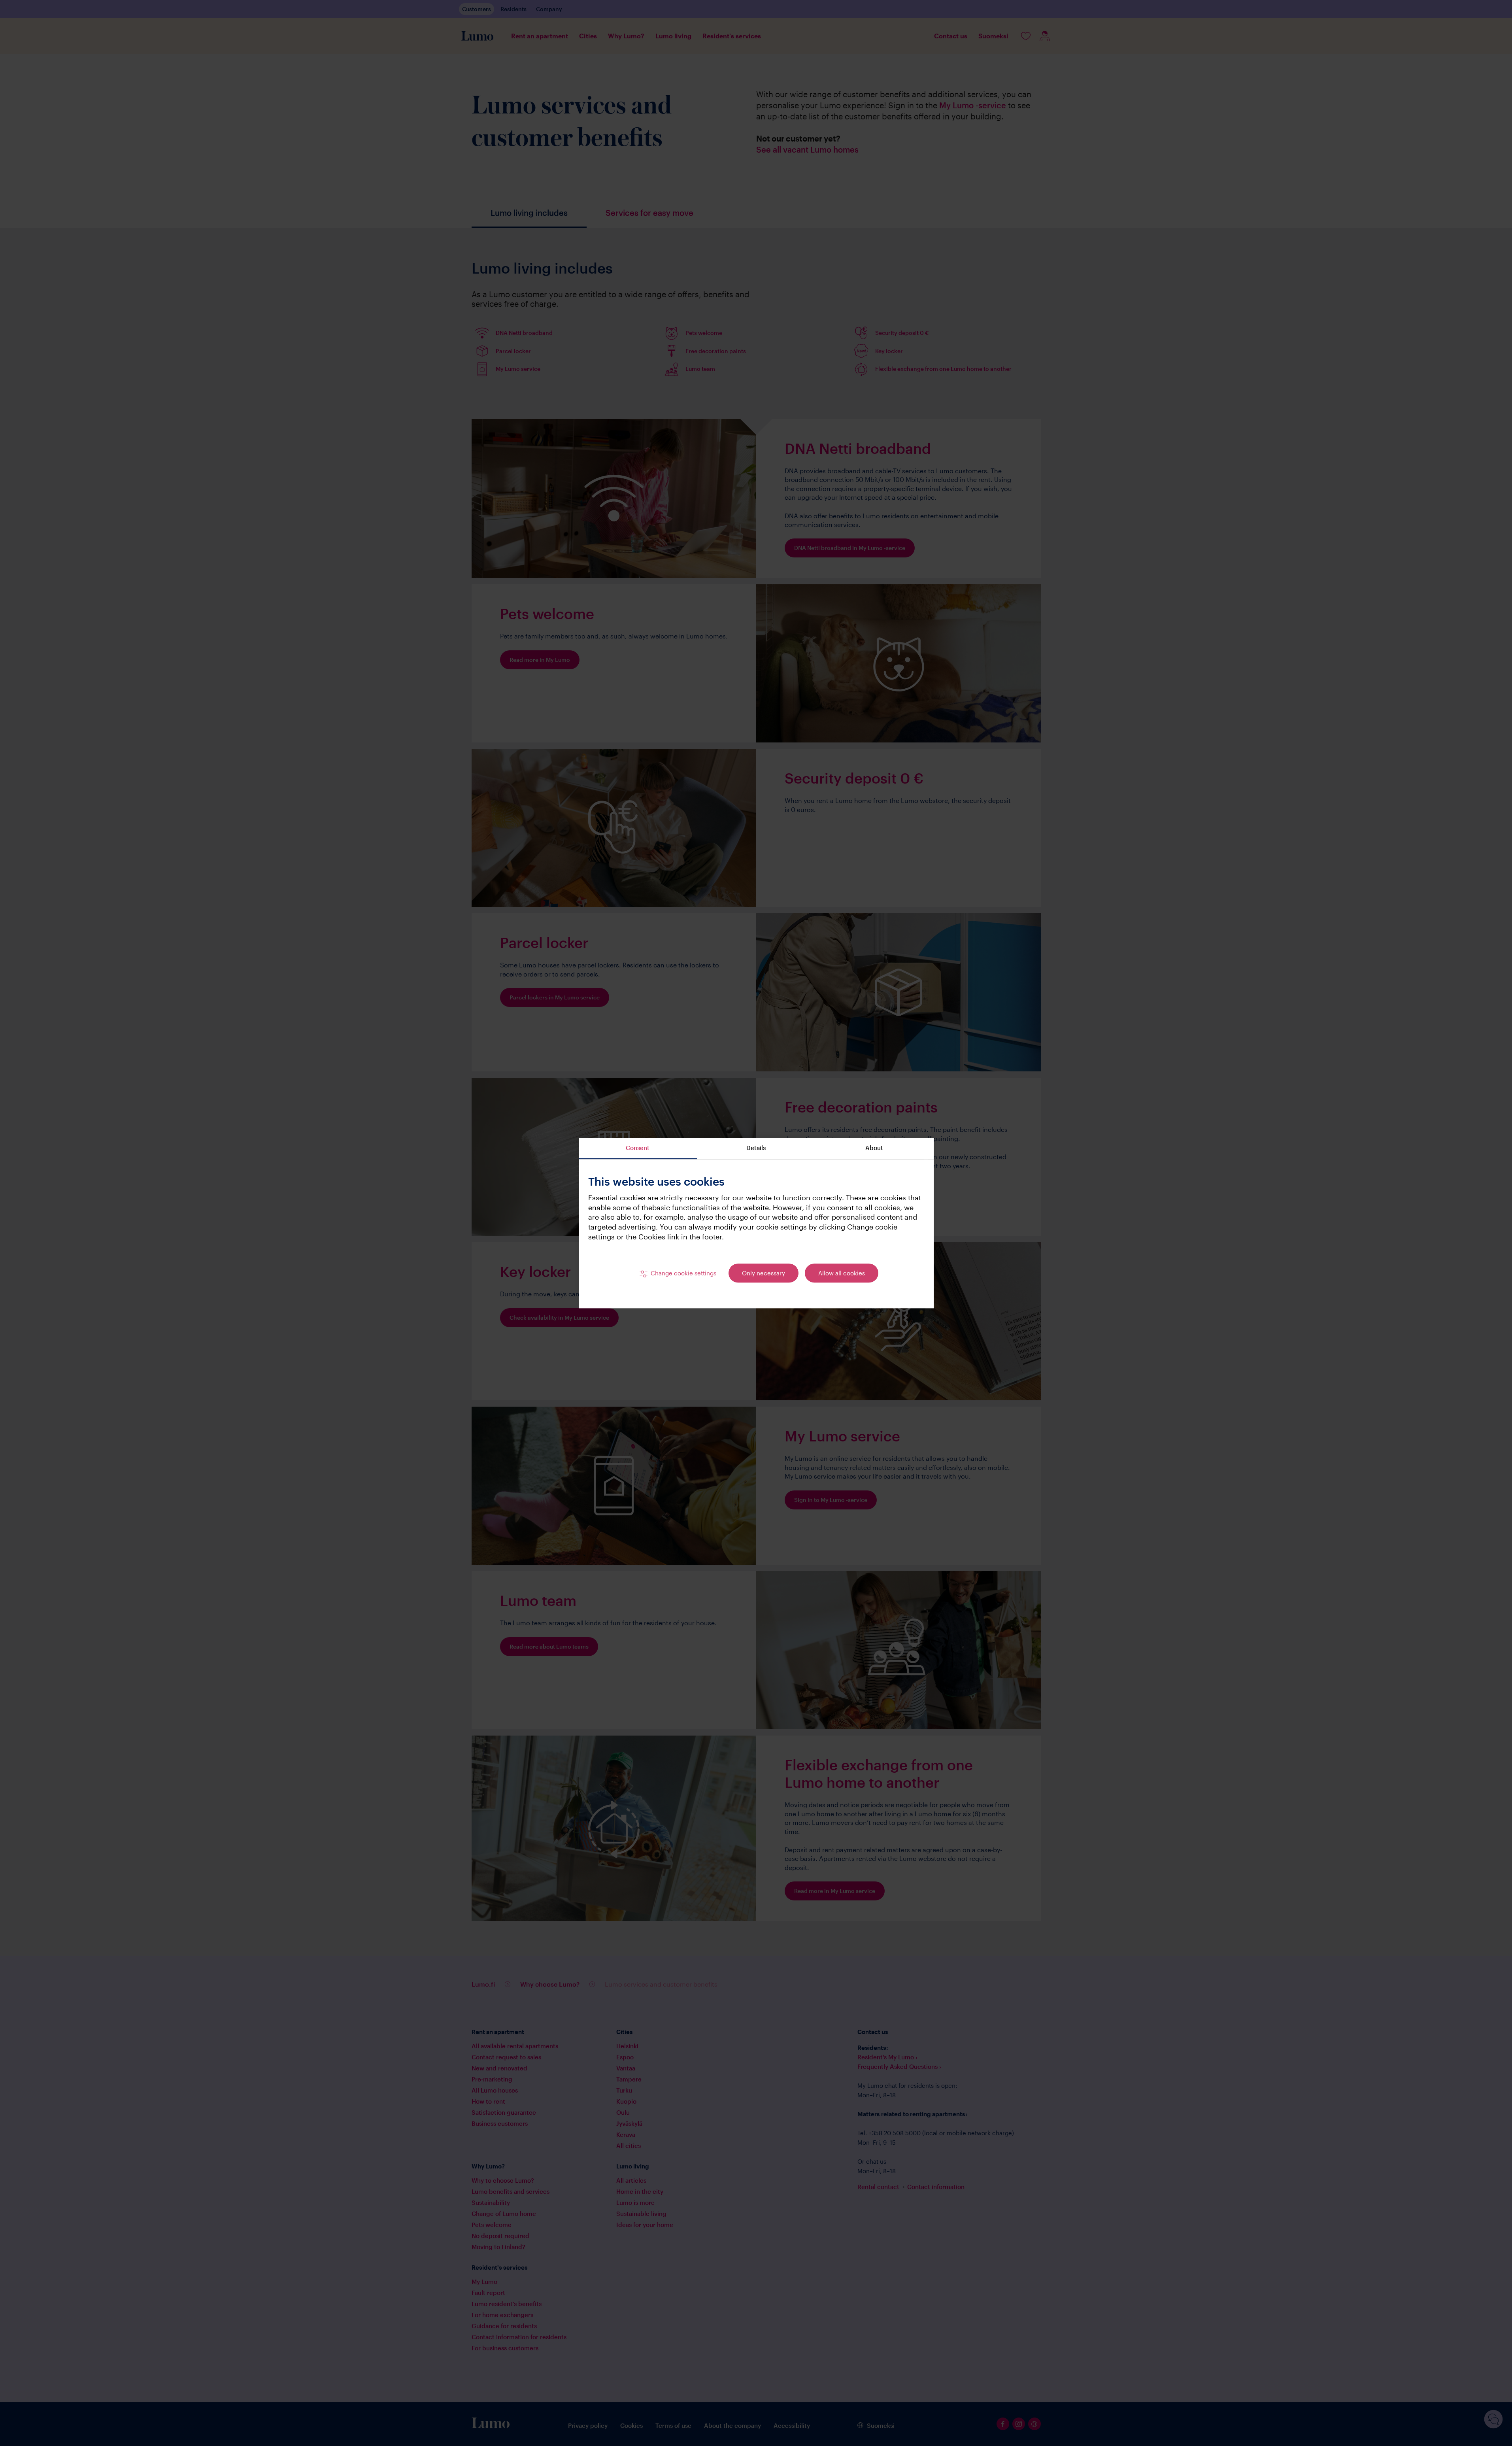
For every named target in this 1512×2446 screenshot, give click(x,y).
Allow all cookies (842, 1273)
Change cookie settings (683, 1273)
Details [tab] (756, 1148)
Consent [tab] (638, 1148)
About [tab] (874, 1148)
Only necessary (764, 1273)
